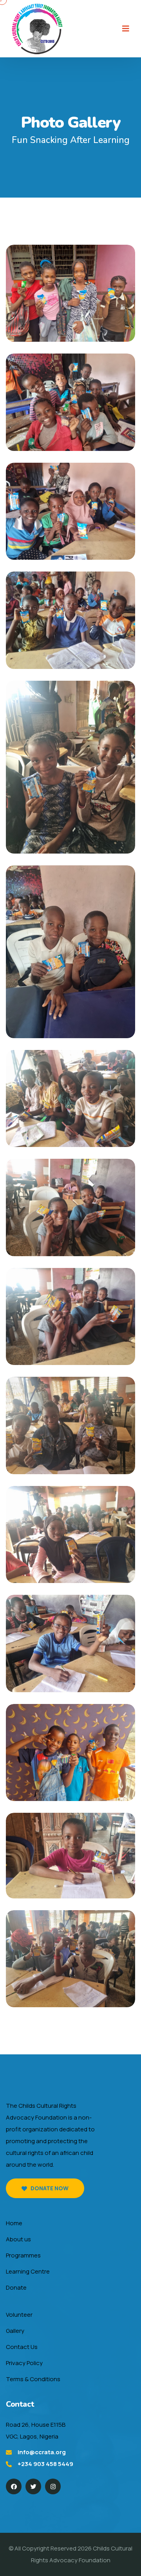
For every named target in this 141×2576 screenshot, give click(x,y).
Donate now (50, 2188)
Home (14, 2223)
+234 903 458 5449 (45, 2464)
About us (18, 2239)
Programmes (23, 2255)
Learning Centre (28, 2271)
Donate (16, 2287)
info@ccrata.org (42, 2452)
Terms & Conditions (33, 2379)
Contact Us (22, 2347)
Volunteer (19, 2315)
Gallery (15, 2331)
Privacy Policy (24, 2363)
